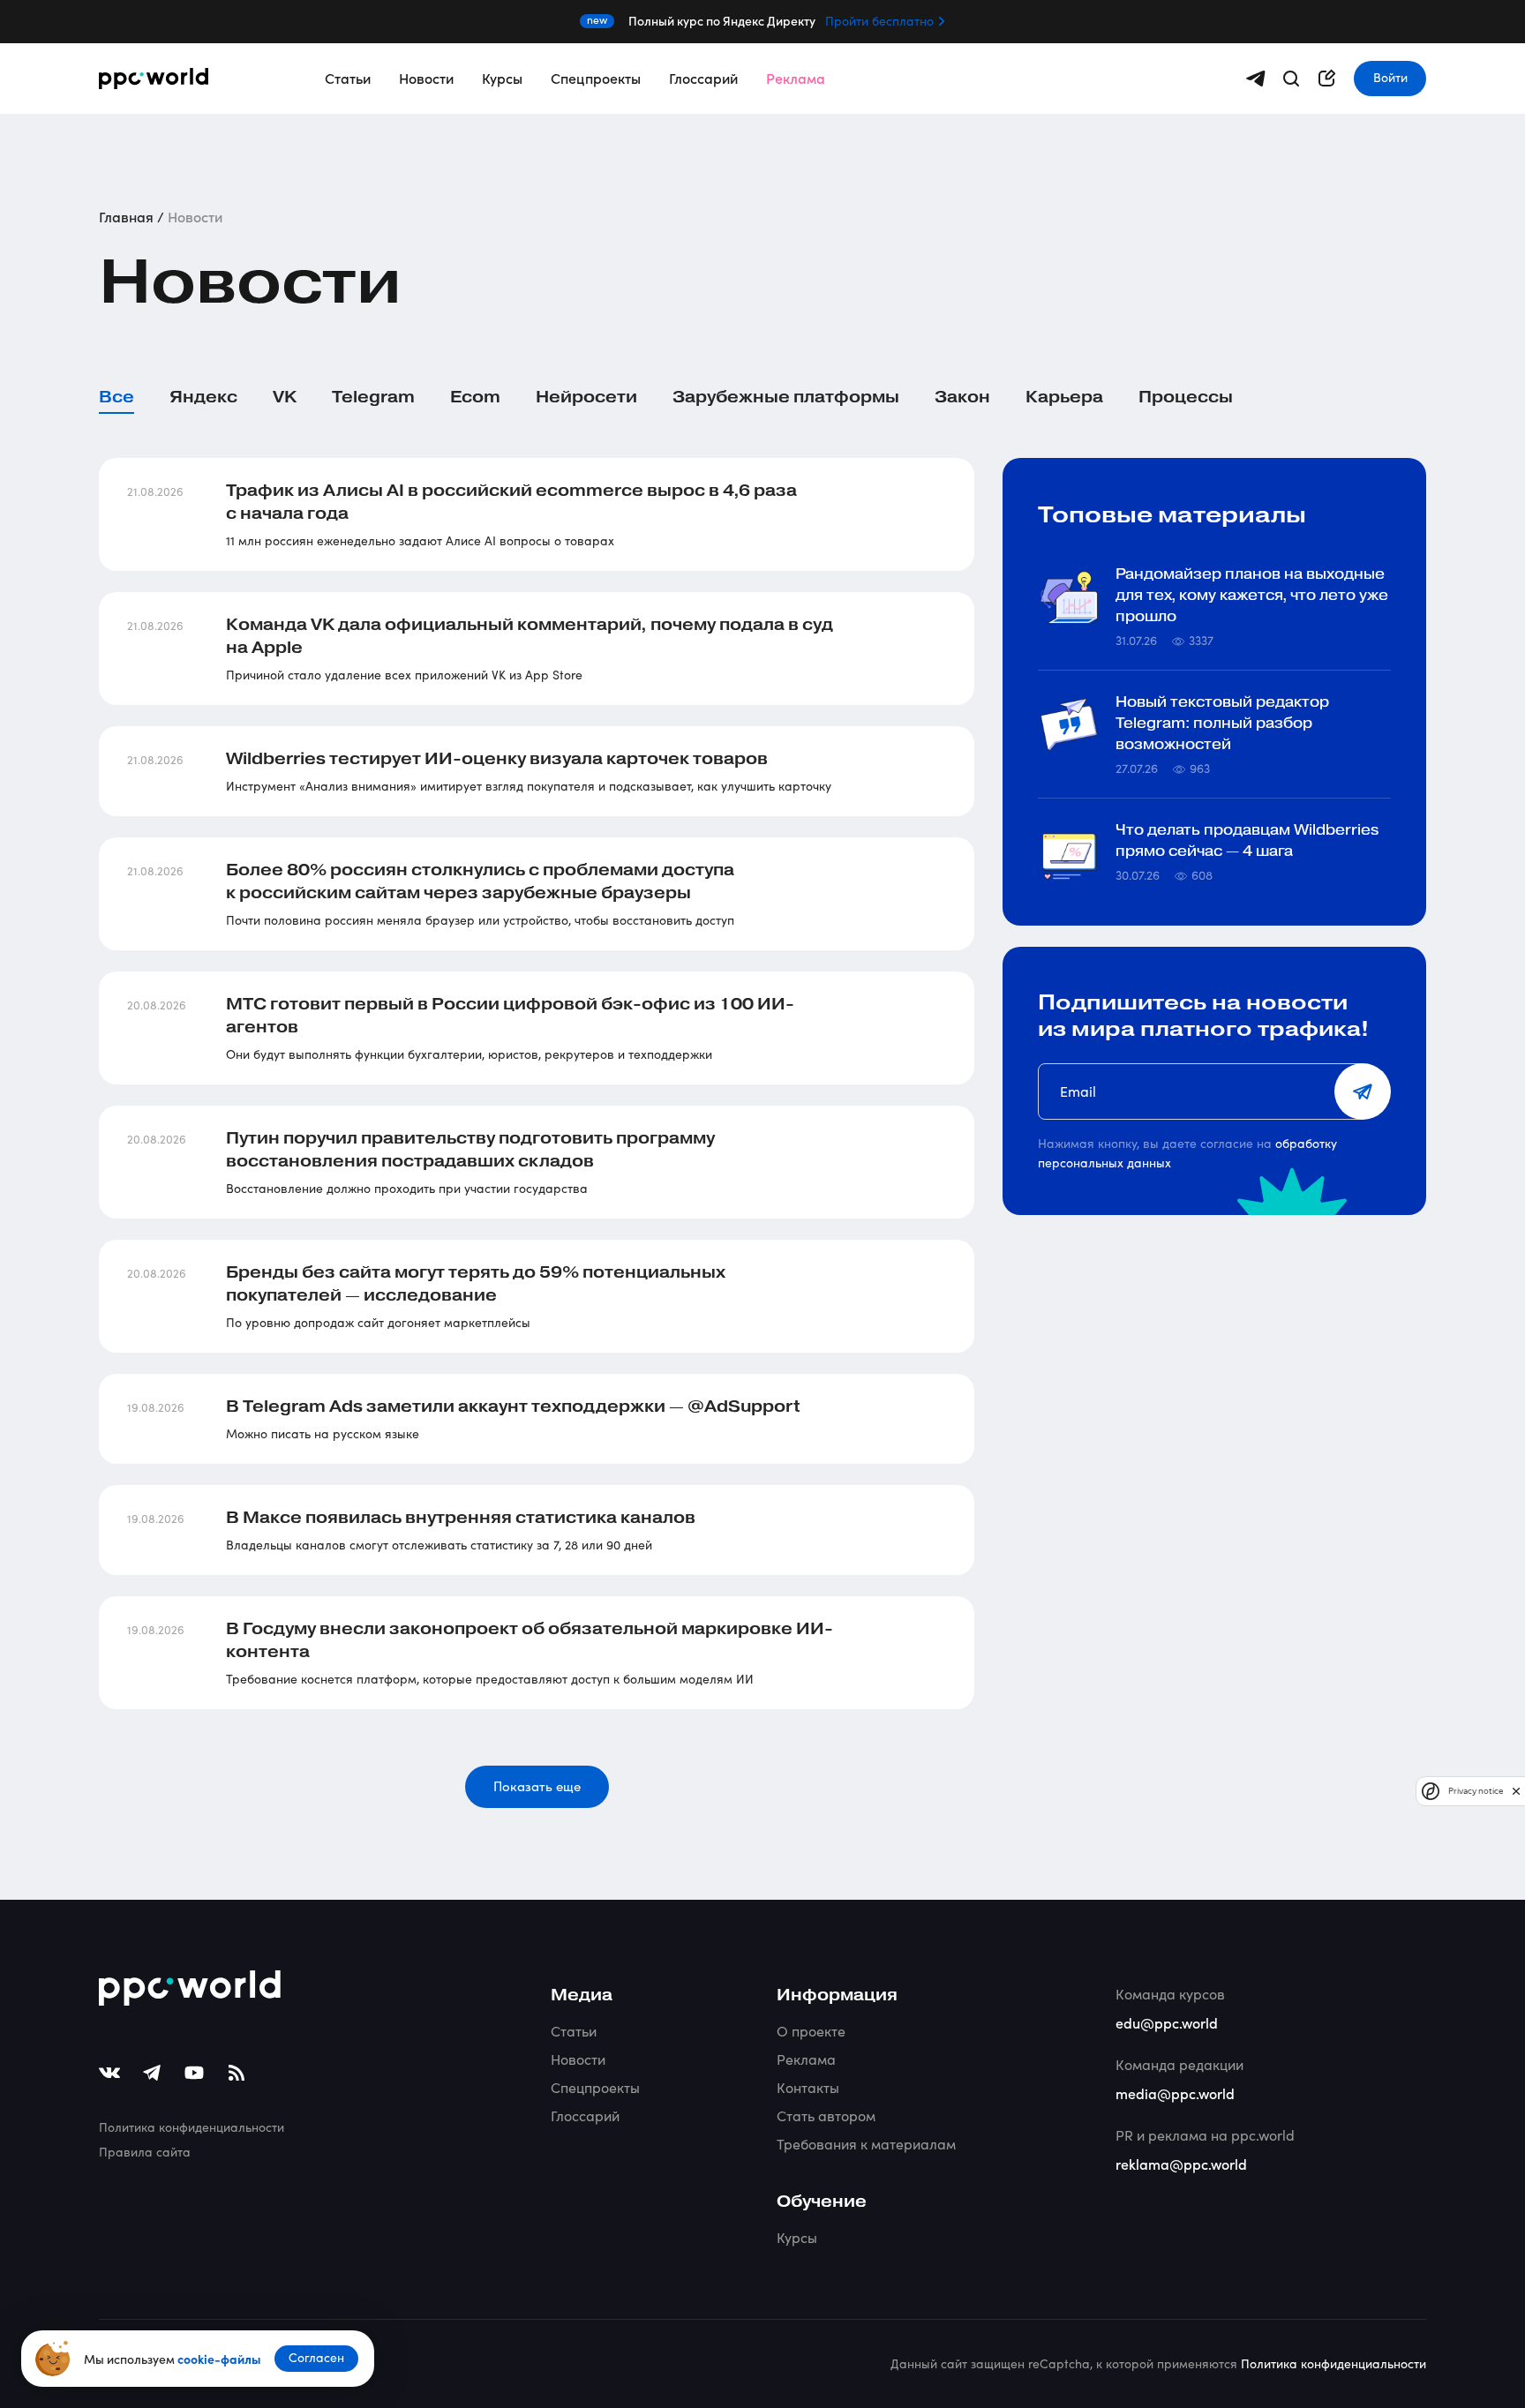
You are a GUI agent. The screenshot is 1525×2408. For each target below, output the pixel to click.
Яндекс (203, 397)
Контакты (808, 2087)
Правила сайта (145, 2152)
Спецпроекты (596, 78)
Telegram (373, 397)
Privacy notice (1476, 1791)
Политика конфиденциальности (192, 2127)
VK (285, 397)
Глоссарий (703, 78)
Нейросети (586, 397)
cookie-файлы (219, 2359)
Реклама (796, 78)
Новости (426, 78)
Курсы (502, 78)
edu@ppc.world (1167, 2022)
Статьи (348, 78)
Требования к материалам (866, 2144)
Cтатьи (574, 2031)
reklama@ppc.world (1181, 2164)
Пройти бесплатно (879, 21)
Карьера (1064, 397)
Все (116, 397)
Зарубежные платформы (786, 397)
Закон (962, 397)
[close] (1516, 1791)
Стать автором (826, 2115)
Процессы (1186, 397)
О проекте (811, 2031)
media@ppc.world (1175, 2093)
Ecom (475, 397)
